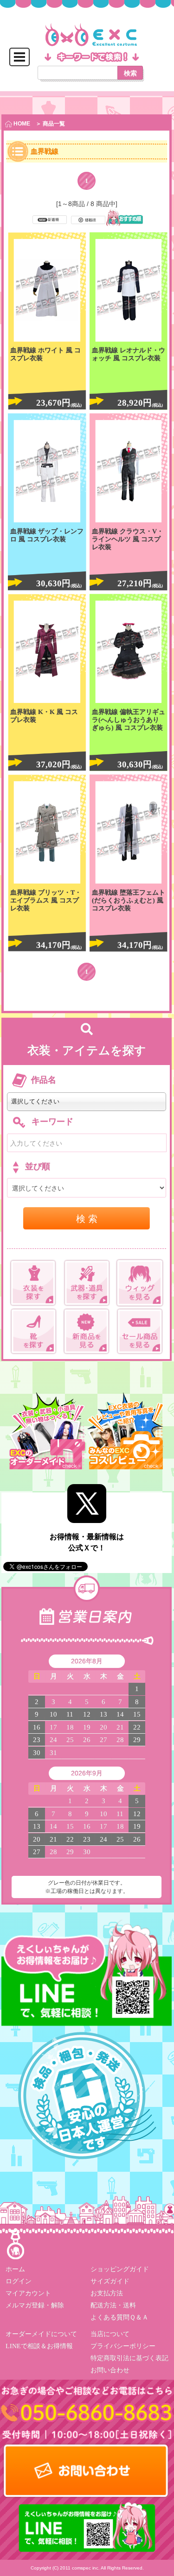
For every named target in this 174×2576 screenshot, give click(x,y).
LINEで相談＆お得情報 (39, 2346)
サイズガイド (110, 2281)
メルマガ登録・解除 (35, 2305)
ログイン (19, 2281)
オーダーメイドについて (41, 2334)
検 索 (87, 1218)
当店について (110, 2334)
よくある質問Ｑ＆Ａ (119, 2317)
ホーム (15, 2269)
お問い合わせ (110, 2370)
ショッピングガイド (119, 2269)
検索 (130, 73)
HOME (21, 124)
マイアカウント (28, 2293)
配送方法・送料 (113, 2305)
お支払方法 (106, 2293)
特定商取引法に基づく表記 (129, 2358)
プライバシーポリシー (122, 2346)
